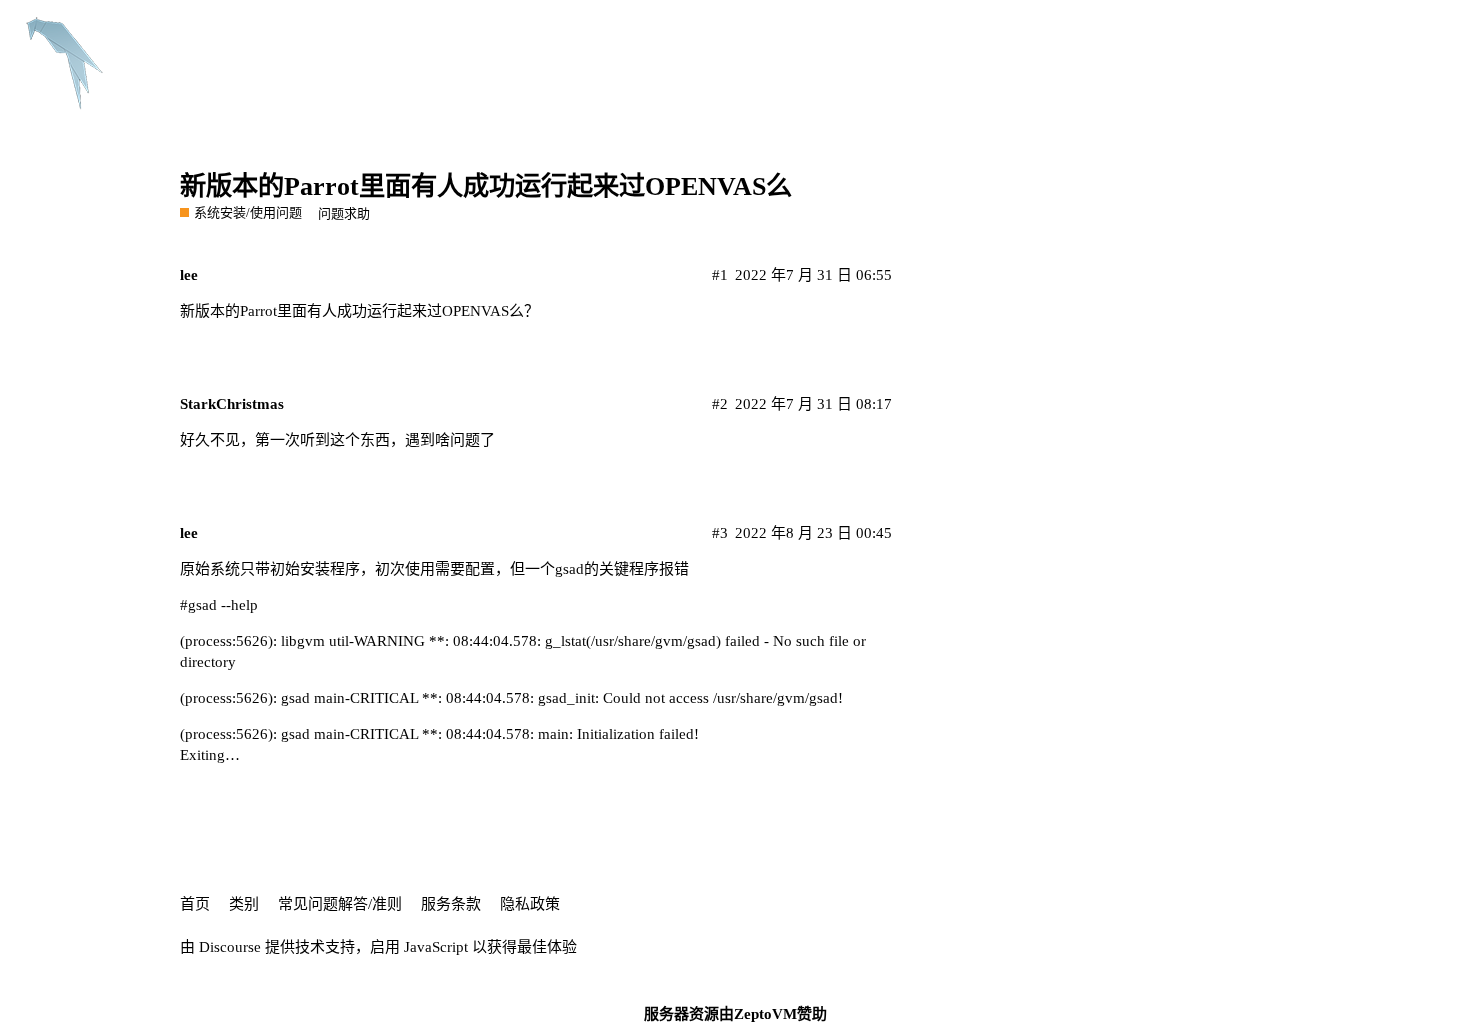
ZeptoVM (765, 1014)
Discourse (230, 947)
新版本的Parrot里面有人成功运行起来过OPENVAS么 (486, 186)
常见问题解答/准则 (340, 904)
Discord (1031, 32)
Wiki (961, 32)
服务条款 (451, 904)
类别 (244, 904)
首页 (195, 904)
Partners (891, 32)
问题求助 (344, 213)
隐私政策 (530, 904)
